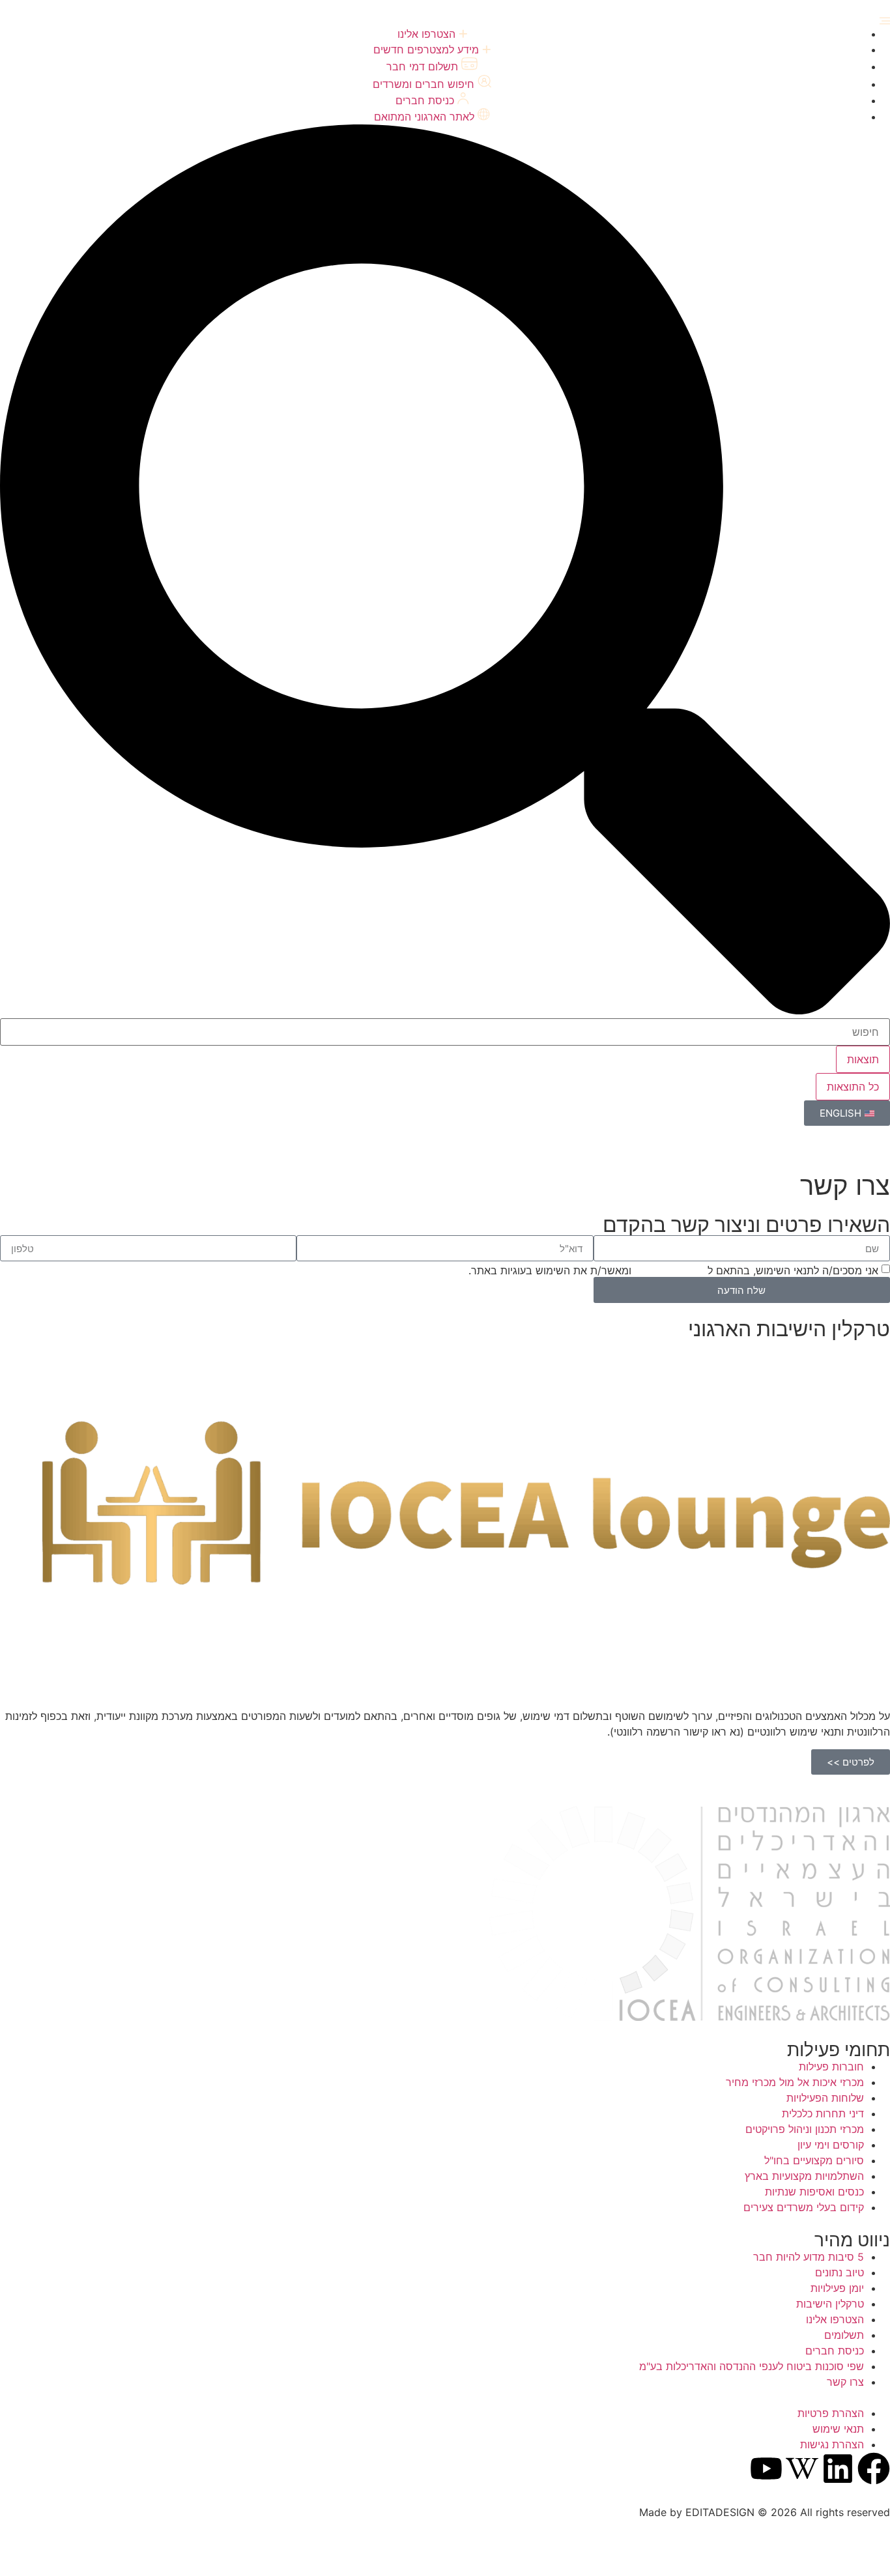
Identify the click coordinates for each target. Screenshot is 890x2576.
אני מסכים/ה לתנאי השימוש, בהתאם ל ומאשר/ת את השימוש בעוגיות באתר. (673, 1270)
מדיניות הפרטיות (671, 1270)
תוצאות (863, 1059)
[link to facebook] (874, 2469)
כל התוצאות (853, 1087)
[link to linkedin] (838, 2469)
